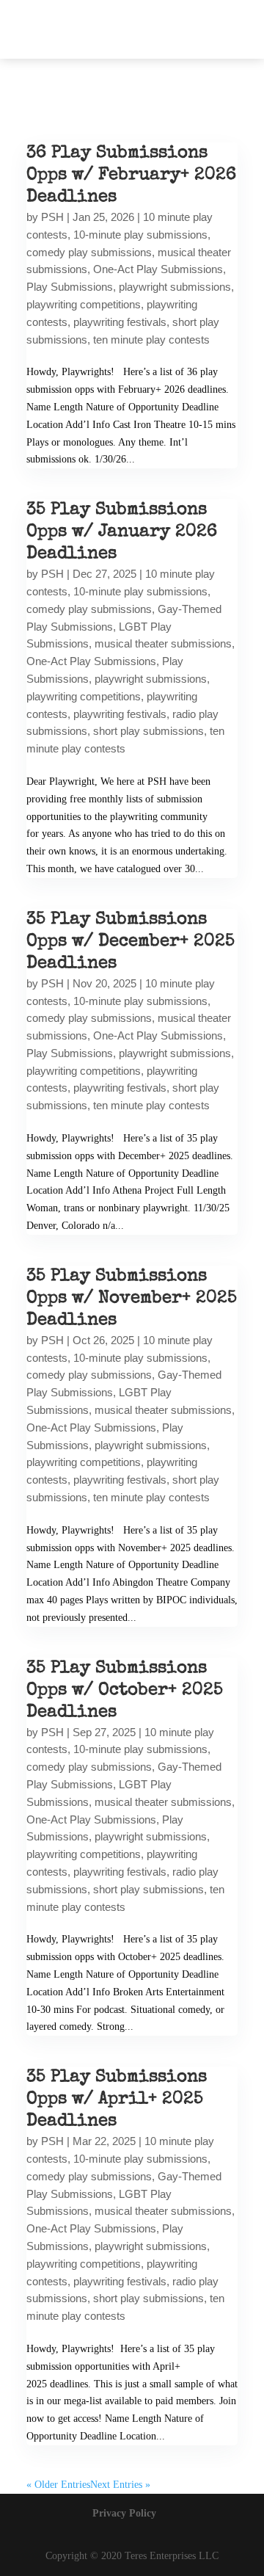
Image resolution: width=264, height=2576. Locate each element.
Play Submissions (70, 287)
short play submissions (148, 731)
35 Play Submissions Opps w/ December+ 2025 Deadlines (131, 942)
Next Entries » (120, 2485)
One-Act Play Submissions (158, 269)
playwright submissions (175, 287)
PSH (52, 217)
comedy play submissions (89, 252)
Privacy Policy (124, 2513)
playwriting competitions (84, 304)
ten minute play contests (151, 340)
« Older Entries (58, 2485)
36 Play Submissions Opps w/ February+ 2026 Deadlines (131, 175)
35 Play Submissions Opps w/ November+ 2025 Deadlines (132, 1299)
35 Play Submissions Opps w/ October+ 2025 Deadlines (125, 1691)
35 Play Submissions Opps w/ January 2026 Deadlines (122, 532)
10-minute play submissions (140, 235)
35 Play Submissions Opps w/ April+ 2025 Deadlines (117, 2100)
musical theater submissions (163, 643)
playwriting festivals (120, 322)
